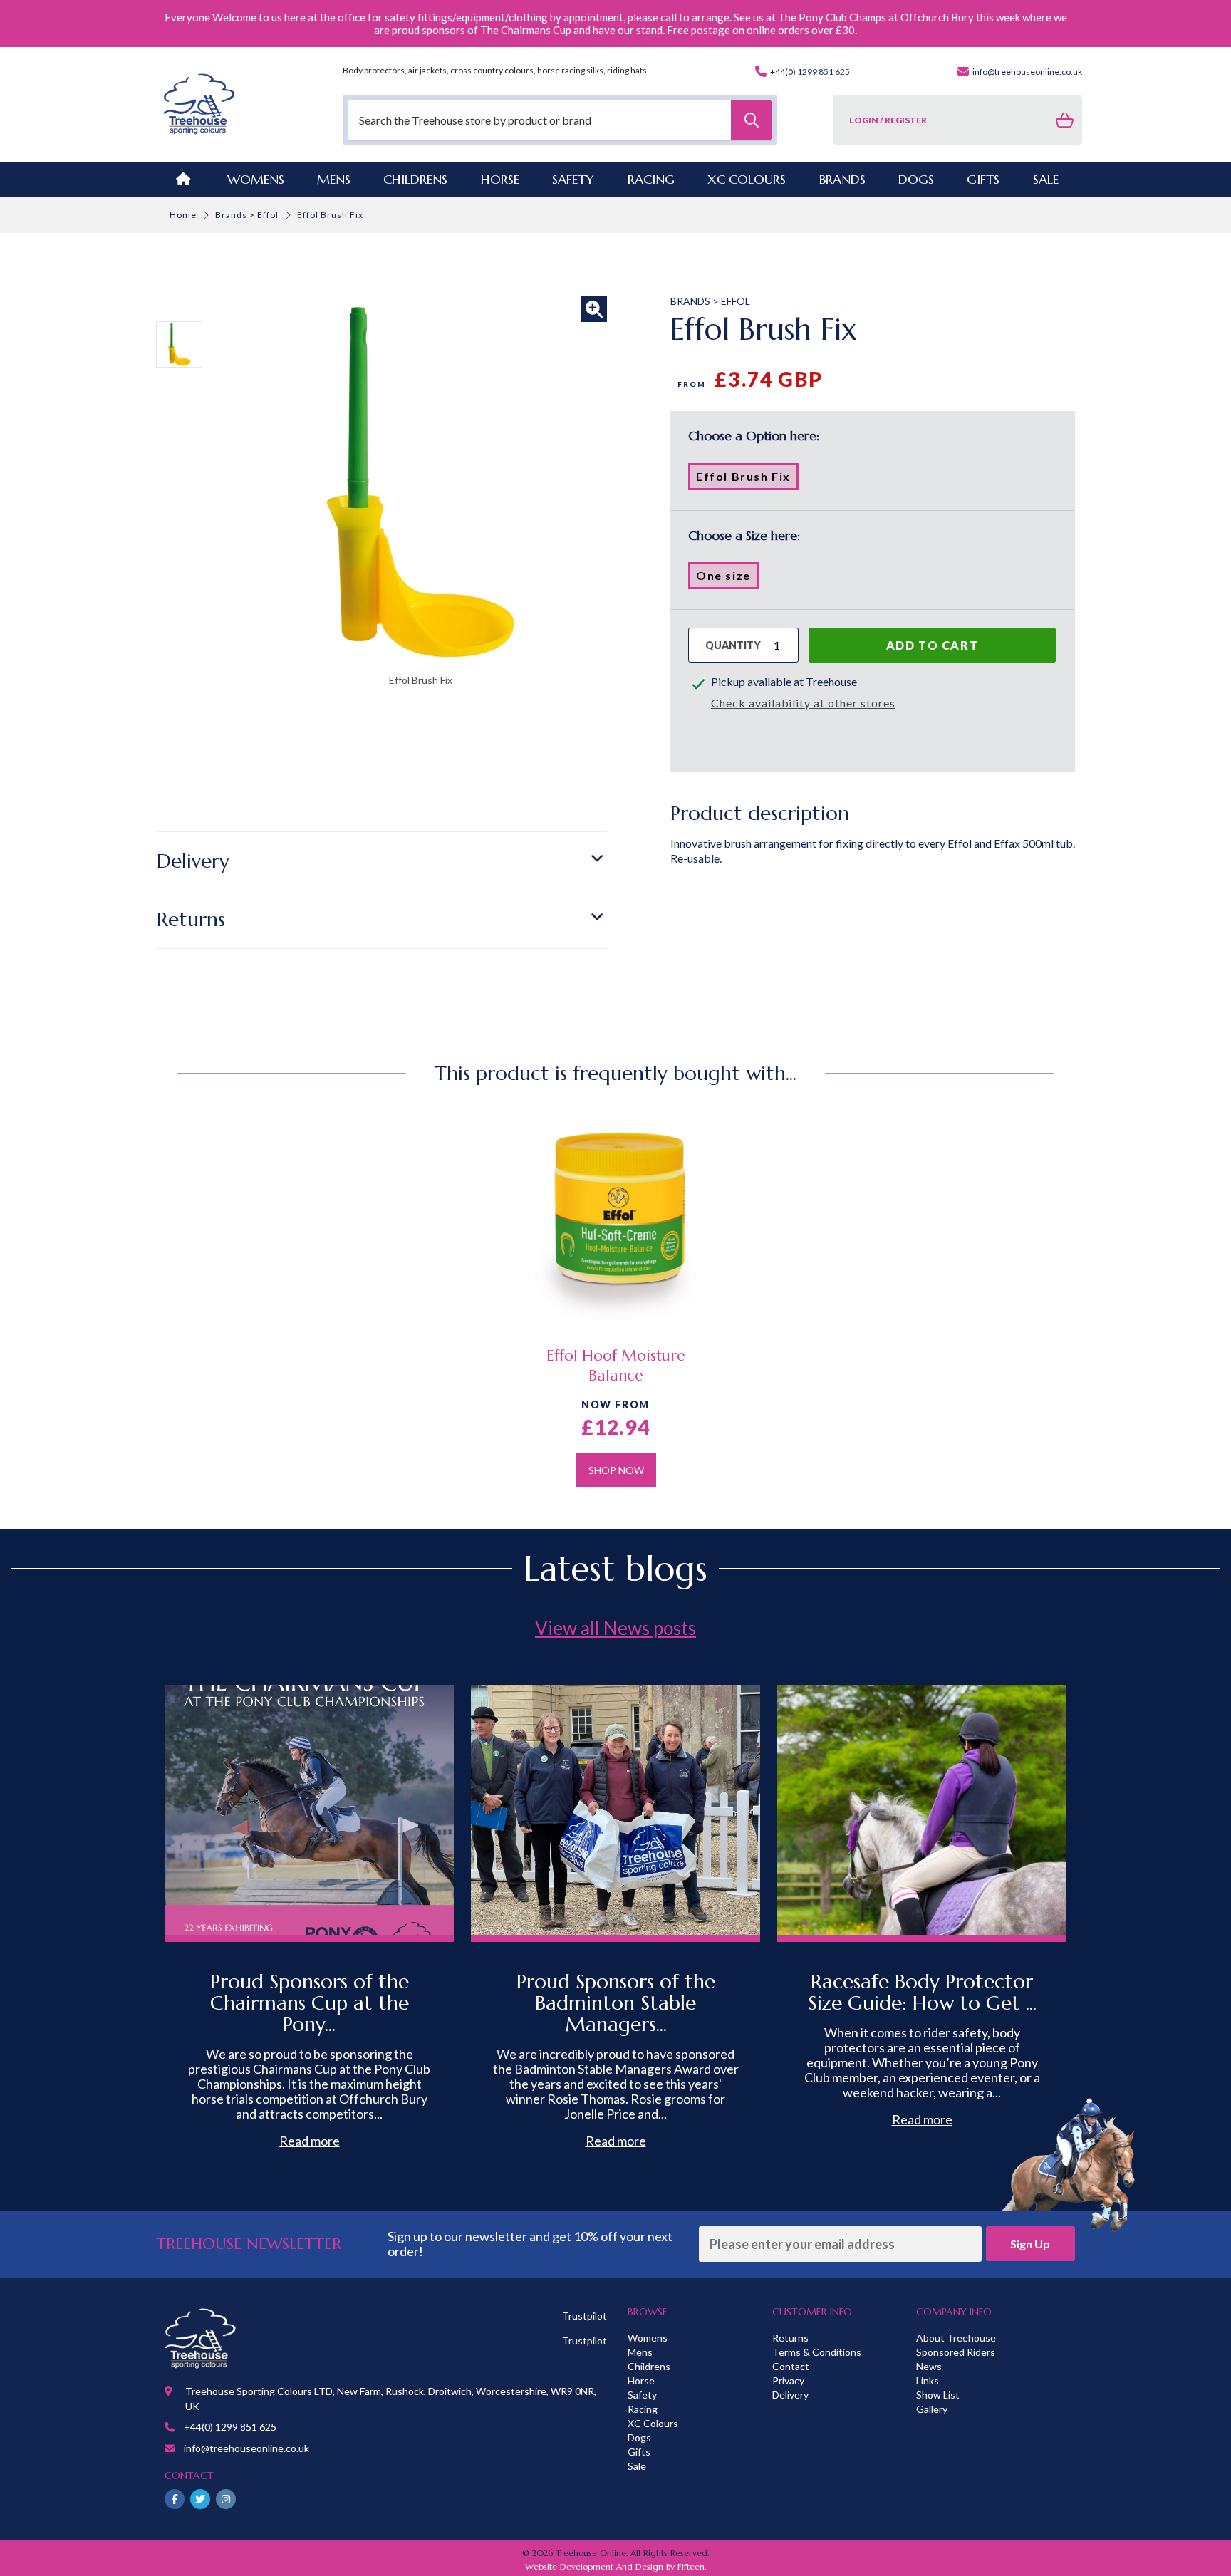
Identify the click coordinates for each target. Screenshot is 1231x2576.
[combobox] (560, 120)
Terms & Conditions (817, 2352)
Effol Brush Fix (747, 479)
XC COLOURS (747, 179)
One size (727, 578)
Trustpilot (585, 2316)
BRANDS (842, 179)
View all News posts (615, 1628)
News (929, 2366)
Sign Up (1030, 2244)
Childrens (649, 2366)
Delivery (193, 861)
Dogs (639, 2437)
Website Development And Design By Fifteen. (615, 2566)
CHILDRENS (415, 179)
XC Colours (653, 2423)
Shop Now (616, 1470)
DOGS (916, 179)
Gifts (639, 2452)
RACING (651, 179)
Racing (643, 2409)
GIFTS (983, 179)
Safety (642, 2395)
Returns (191, 919)
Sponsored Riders (956, 2352)
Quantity (733, 645)
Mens (334, 179)
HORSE (500, 179)
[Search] (752, 120)
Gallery (932, 2409)
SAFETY (573, 179)
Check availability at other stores (803, 703)
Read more (310, 2141)
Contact (791, 2366)
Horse (641, 2380)
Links (928, 2380)
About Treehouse (956, 2338)
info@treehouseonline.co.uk (1027, 72)
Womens (256, 179)
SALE (1046, 179)
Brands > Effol (247, 215)
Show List (938, 2395)
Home (183, 215)
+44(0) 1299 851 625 (809, 72)
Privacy (788, 2380)
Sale (637, 2466)
